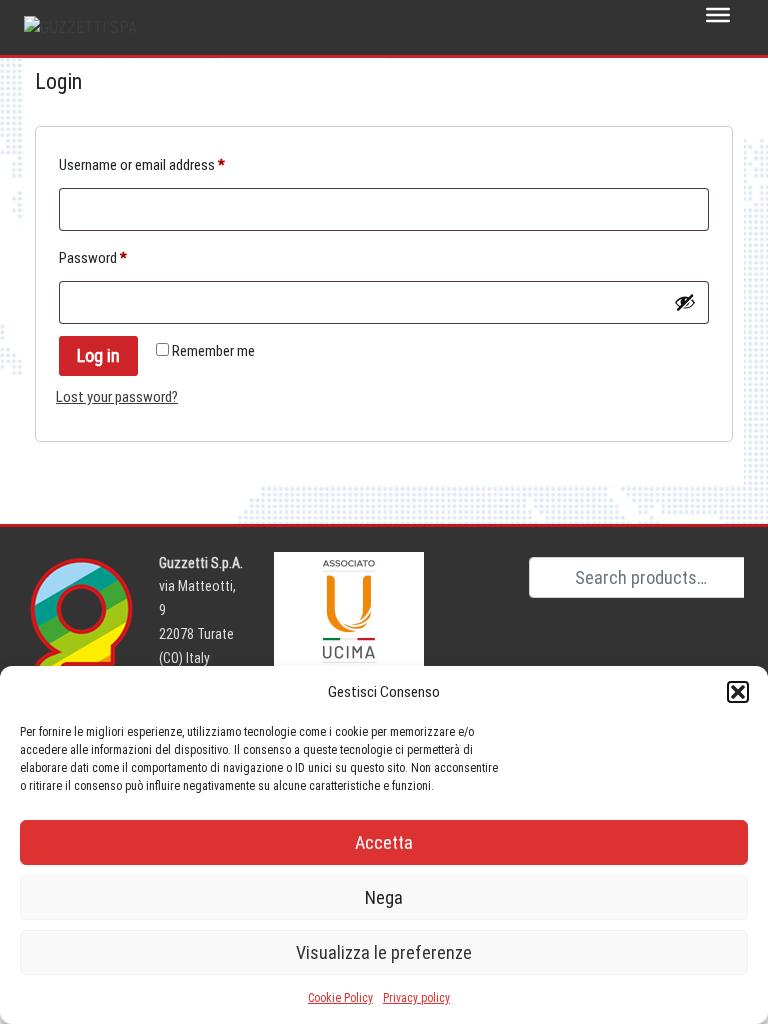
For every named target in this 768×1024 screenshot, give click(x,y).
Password (117, 257)
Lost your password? (117, 397)
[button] (738, 692)
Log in (98, 355)
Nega (384, 897)
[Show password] (685, 302)
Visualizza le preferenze (384, 952)
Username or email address (166, 164)
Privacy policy (416, 998)
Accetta (384, 842)
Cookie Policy (340, 998)
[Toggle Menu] (718, 15)
